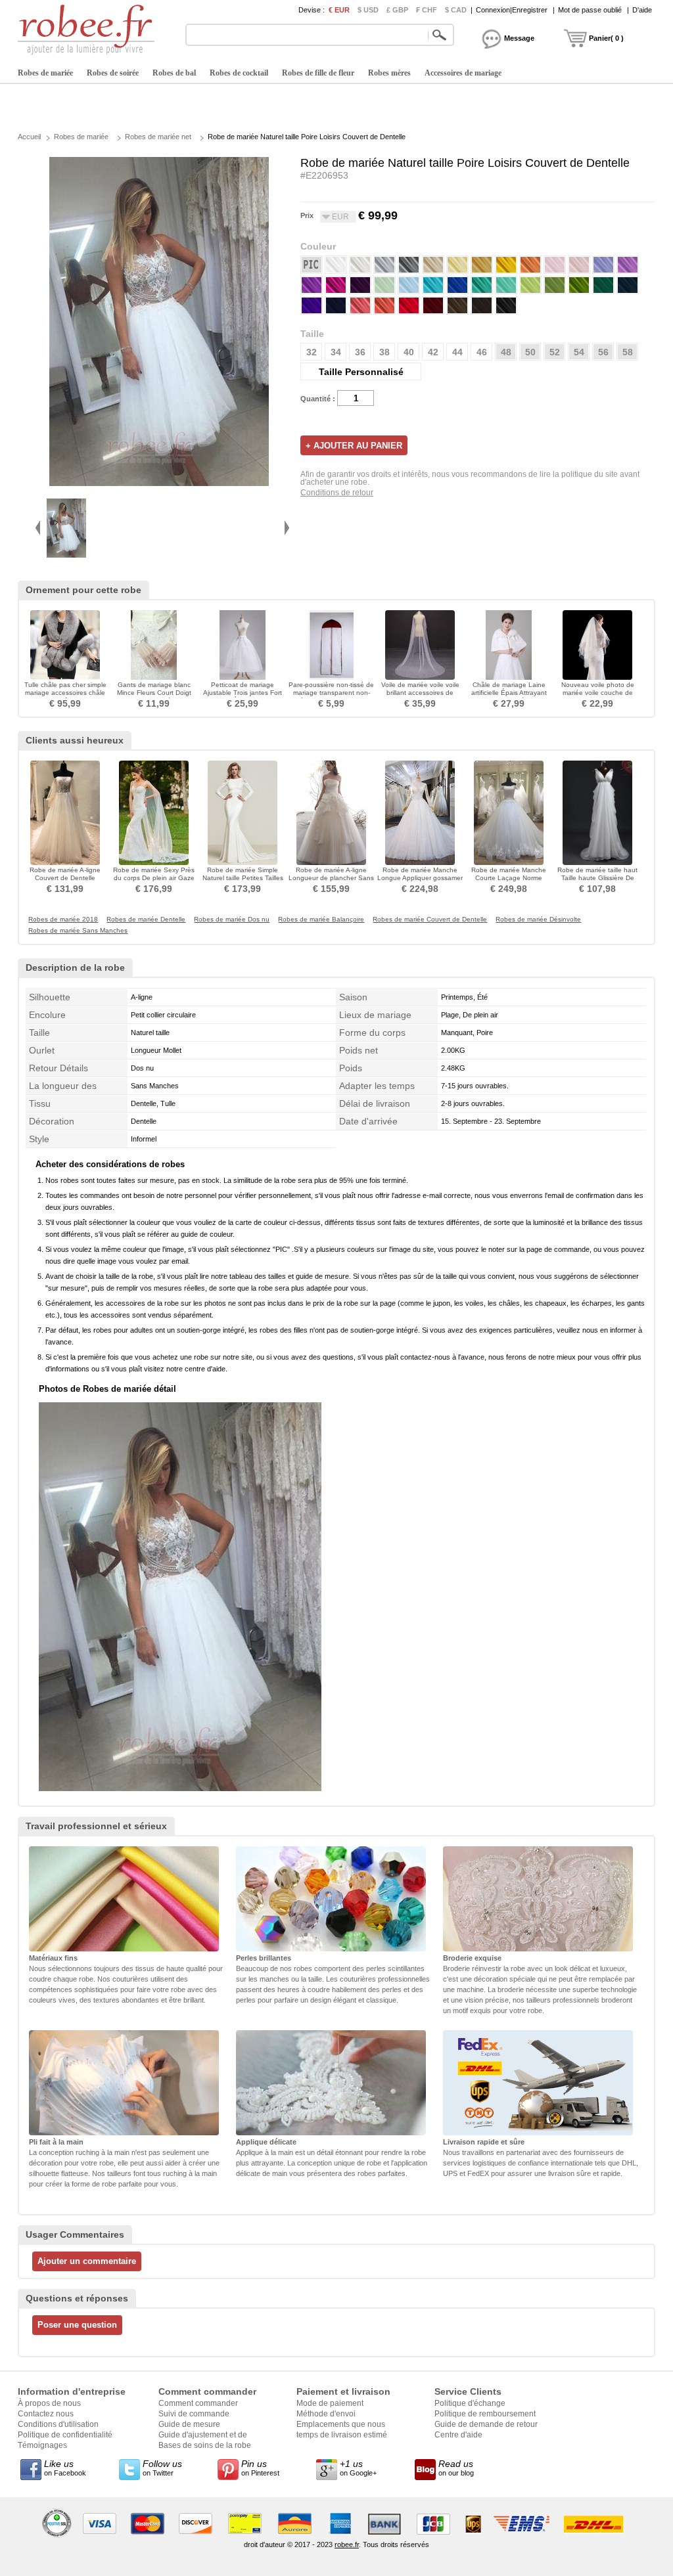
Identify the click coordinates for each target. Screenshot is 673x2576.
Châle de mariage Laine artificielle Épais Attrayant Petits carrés (509, 693)
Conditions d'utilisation (58, 2424)
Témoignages (42, 2445)
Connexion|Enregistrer (512, 10)
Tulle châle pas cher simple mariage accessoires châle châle (65, 693)
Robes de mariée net (158, 137)
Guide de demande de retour (486, 2424)
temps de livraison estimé (342, 2435)
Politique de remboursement (485, 2414)
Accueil (29, 137)
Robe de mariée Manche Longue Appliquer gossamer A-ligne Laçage (420, 878)
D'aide (642, 10)
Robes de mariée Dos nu (232, 920)
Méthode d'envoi (326, 2414)
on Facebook (65, 2468)
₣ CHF (427, 10)
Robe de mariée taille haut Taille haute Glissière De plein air (597, 878)
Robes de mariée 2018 (63, 920)
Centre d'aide (458, 2435)
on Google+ (358, 2468)
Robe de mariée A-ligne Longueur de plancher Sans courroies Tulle (331, 878)
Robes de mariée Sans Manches (78, 931)
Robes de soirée (113, 73)
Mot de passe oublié (590, 10)
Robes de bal (174, 73)
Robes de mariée (45, 73)
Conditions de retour (337, 493)
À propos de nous (49, 2403)
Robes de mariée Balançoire (321, 920)
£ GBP (397, 10)
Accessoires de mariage (463, 73)
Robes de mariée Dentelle (146, 920)
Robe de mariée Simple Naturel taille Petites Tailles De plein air (243, 878)
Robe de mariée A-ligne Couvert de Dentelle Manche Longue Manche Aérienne (65, 882)
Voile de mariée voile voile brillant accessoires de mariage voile (420, 693)
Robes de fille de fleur (318, 73)
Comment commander (198, 2403)
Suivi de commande (194, 2414)
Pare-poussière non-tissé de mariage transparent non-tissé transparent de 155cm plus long (331, 697)
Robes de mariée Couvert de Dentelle (430, 920)
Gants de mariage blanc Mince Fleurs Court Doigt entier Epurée (154, 693)
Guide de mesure (189, 2424)
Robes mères (389, 73)
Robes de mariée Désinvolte (538, 920)
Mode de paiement (330, 2403)
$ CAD (456, 10)
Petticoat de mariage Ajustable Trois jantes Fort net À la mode (243, 693)
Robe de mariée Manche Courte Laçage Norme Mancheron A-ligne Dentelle (509, 878)
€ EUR (339, 10)
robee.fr (347, 2544)
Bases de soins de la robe (205, 2445)
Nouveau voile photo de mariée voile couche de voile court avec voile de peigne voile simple (598, 697)
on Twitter (162, 2468)
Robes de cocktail (239, 73)
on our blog (456, 2468)
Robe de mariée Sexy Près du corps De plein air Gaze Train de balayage (154, 878)
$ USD (368, 10)
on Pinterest (260, 2468)
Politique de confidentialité (65, 2435)
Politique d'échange (470, 2403)
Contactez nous (46, 2414)
